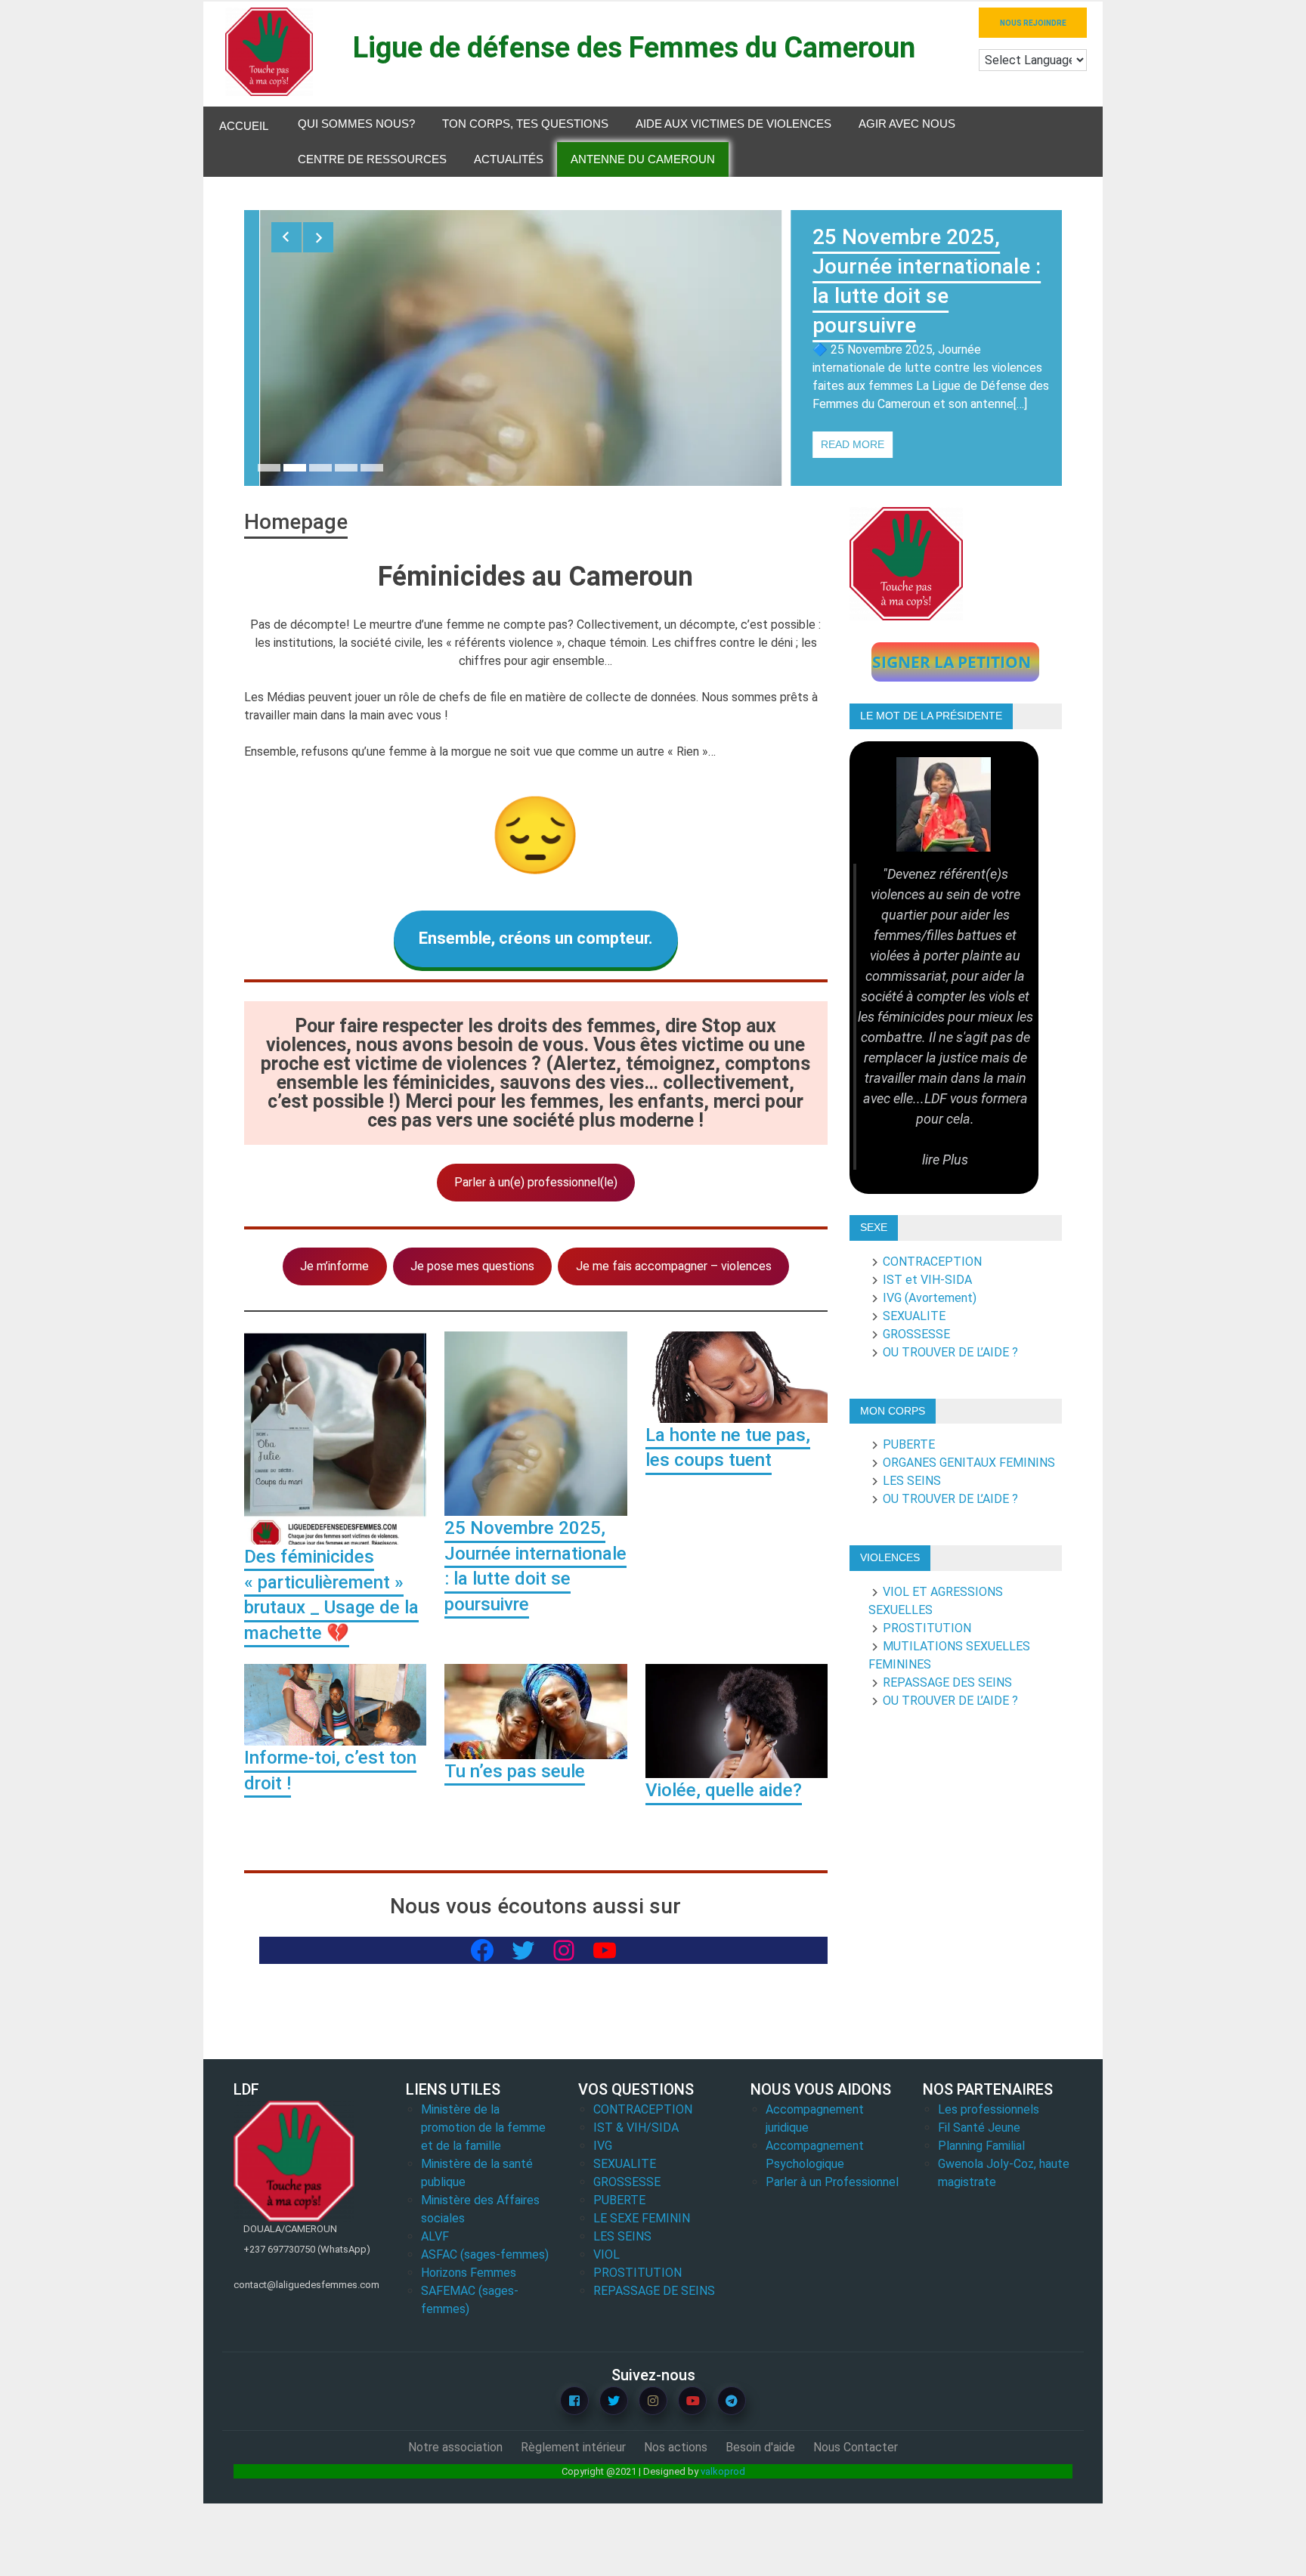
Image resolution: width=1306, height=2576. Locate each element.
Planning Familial (981, 2146)
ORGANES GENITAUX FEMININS (969, 1463)
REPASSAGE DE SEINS (654, 2291)
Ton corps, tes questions (525, 124)
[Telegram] (732, 2401)
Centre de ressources (372, 159)
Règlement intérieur (573, 2447)
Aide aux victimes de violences (733, 124)
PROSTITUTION (927, 1628)
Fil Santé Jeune (979, 2128)
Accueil (244, 126)
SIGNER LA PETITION (952, 662)
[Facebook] (574, 2401)
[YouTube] (692, 2401)
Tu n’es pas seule (515, 1771)
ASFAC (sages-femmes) (485, 2254)
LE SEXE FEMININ (642, 2218)
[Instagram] (653, 2401)
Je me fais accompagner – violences (674, 1266)
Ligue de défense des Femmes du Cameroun (634, 48)
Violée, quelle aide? (724, 1790)
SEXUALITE (914, 1316)
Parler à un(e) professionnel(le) (536, 1182)
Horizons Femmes (469, 2273)
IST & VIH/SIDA (636, 2128)
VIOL (607, 2254)
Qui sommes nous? (356, 124)
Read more (853, 444)
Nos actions (676, 2447)
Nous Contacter (856, 2447)
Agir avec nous (907, 124)
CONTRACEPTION (932, 1262)
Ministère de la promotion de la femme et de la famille (483, 2128)
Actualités (509, 159)
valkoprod (723, 2471)
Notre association (455, 2447)
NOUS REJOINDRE (1033, 23)
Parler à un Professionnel (832, 2182)
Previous (286, 237)
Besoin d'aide (760, 2447)
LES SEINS (912, 1481)
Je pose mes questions (472, 1266)
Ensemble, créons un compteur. (536, 938)
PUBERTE (909, 1444)
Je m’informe (334, 1266)
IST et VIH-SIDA (927, 1280)
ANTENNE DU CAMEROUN (643, 159)
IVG (603, 2146)
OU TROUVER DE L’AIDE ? (950, 1352)
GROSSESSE (916, 1334)
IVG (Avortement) (930, 1298)
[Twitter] (614, 2401)
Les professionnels (989, 2109)
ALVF (435, 2236)
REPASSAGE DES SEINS (947, 1682)
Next (318, 237)
